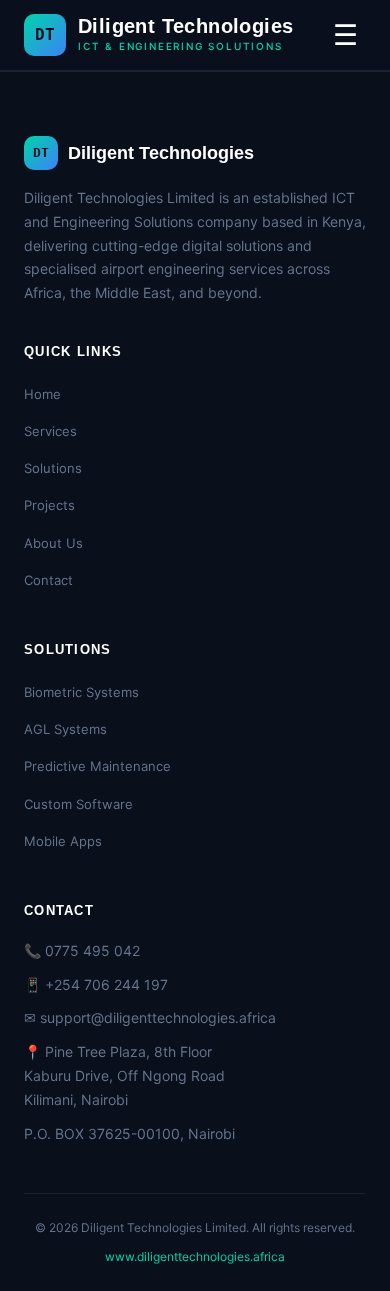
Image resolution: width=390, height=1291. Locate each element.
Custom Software (78, 804)
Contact (48, 580)
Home (42, 394)
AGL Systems (65, 729)
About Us (53, 543)
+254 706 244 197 (106, 984)
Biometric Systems (81, 692)
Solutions (53, 468)
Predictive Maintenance (97, 766)
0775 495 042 (92, 950)
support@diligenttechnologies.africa (158, 1017)
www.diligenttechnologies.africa (195, 1256)
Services (50, 431)
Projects (49, 505)
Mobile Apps (63, 841)
